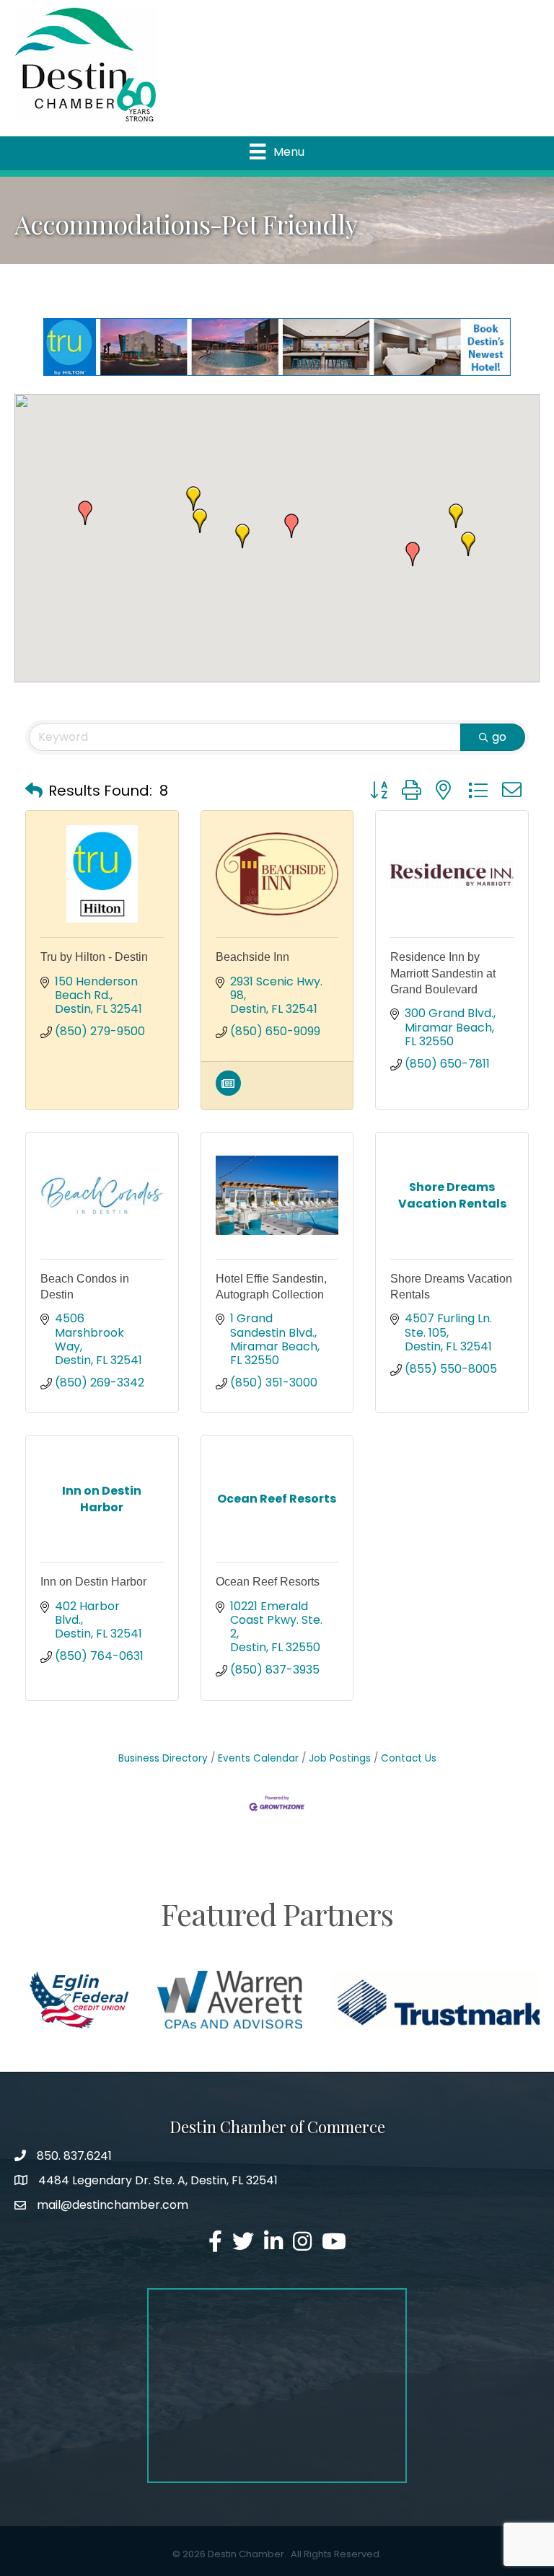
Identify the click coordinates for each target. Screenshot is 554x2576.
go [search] (499, 737)
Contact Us (409, 1758)
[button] (413, 554)
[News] (228, 1092)
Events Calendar (258, 1758)
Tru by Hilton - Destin (94, 957)
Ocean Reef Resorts (268, 1582)
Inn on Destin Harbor (93, 1582)
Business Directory (163, 1758)
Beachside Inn (252, 957)
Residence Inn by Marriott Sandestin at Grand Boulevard (443, 973)
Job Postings (340, 1758)
